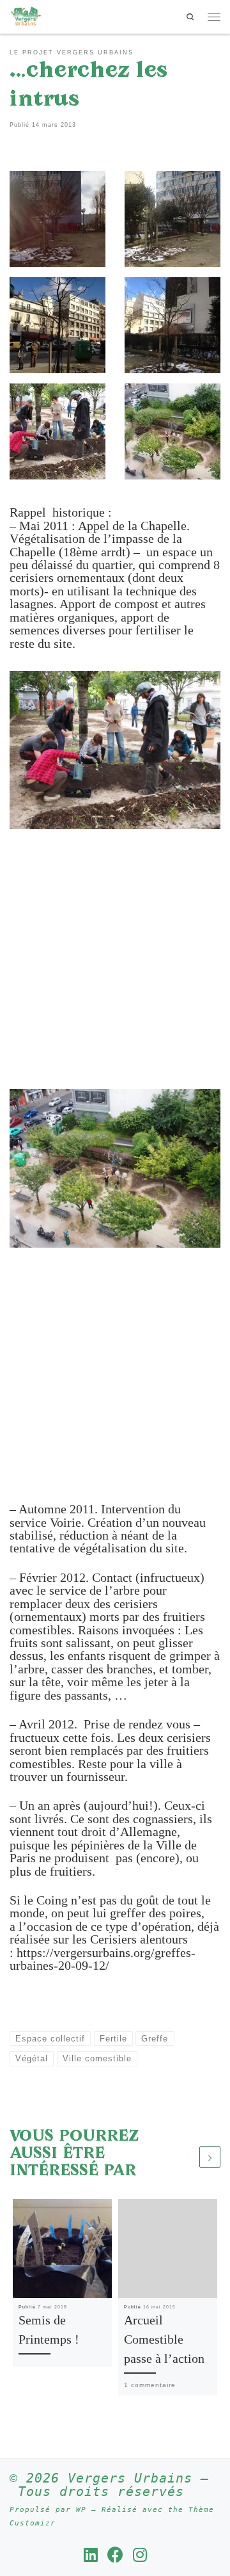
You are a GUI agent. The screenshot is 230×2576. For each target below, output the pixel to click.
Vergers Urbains (130, 2478)
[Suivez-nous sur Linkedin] (91, 2555)
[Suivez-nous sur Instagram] (140, 2555)
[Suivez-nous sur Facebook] (115, 2555)
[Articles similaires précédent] (188, 2157)
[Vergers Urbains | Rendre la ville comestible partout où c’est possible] (26, 15)
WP (81, 2510)
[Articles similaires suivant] (210, 2157)
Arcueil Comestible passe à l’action (164, 2339)
